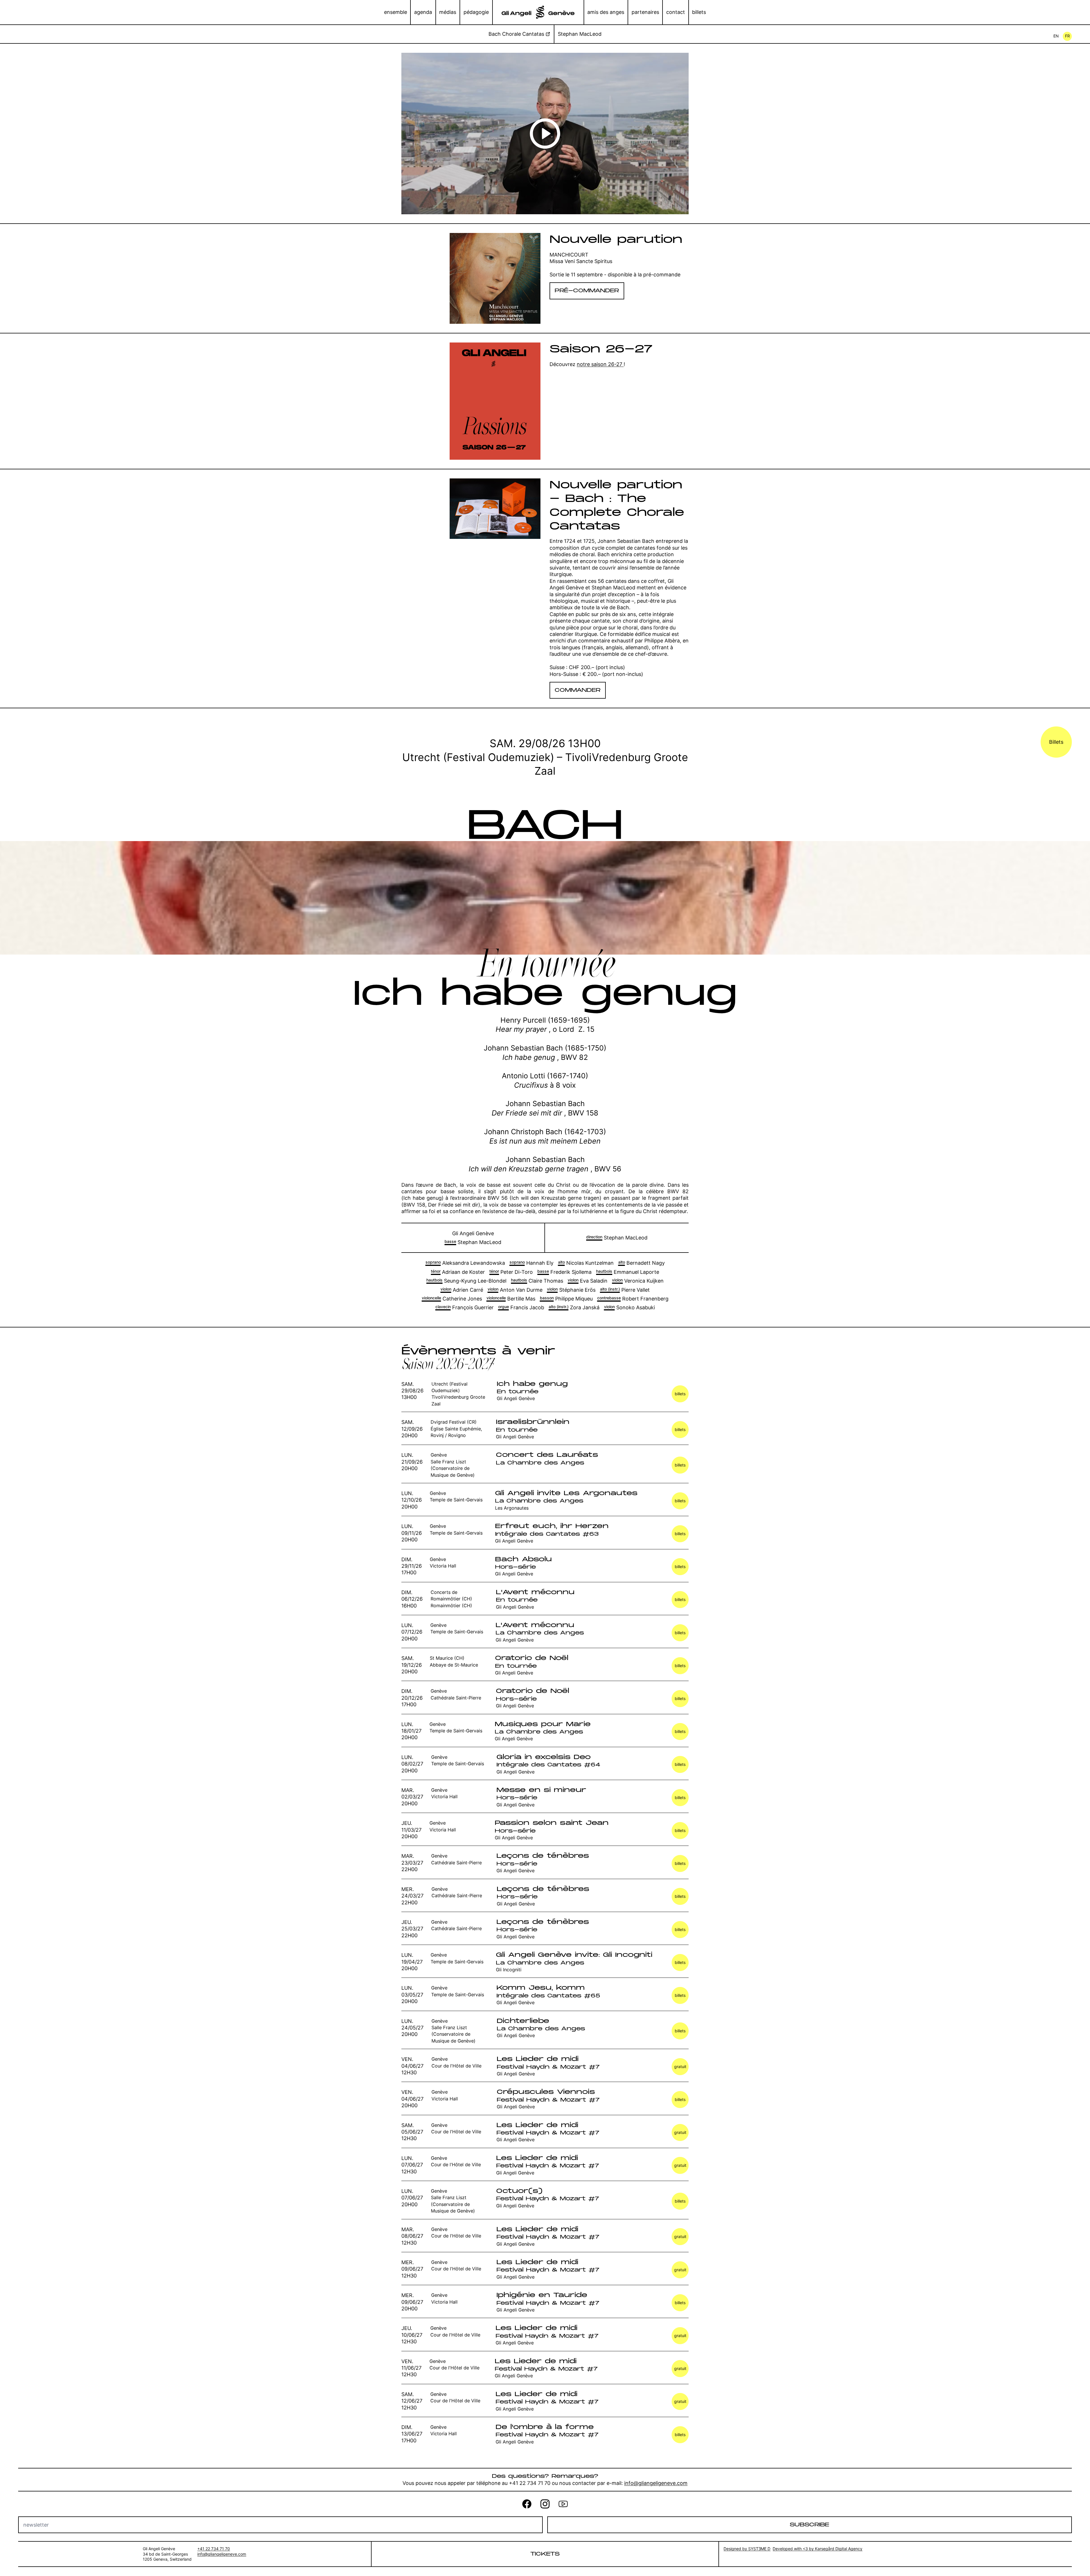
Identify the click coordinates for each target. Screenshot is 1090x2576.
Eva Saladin (588, 1281)
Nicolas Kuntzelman (586, 1263)
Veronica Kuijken (638, 1281)
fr (1067, 36)
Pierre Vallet (625, 1290)
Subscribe (809, 2525)
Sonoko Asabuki (629, 1307)
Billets (1056, 742)
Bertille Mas (511, 1299)
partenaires (645, 12)
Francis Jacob (521, 1307)
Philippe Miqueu (566, 1299)
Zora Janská (574, 1307)
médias (448, 12)
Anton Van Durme (515, 1290)
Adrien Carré (462, 1290)
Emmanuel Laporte (628, 1272)
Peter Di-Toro (511, 1272)
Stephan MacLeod (580, 34)
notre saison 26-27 (600, 364)
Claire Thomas (537, 1281)
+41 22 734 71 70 (214, 2549)
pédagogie (476, 12)
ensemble (396, 12)
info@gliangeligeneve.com (656, 2483)
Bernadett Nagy (642, 1263)
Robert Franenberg (633, 1299)
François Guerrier (465, 1307)
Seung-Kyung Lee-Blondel (466, 1281)
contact (676, 12)
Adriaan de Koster (458, 1272)
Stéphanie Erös (571, 1290)
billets (699, 12)
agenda (423, 12)
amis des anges (606, 12)
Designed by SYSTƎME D (747, 2549)
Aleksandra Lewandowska (465, 1263)
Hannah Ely (532, 1263)
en (1056, 36)
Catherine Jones (452, 1299)
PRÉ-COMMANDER (587, 291)
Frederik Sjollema (564, 1272)
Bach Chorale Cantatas (516, 34)
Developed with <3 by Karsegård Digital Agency (817, 2549)
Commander (578, 690)
